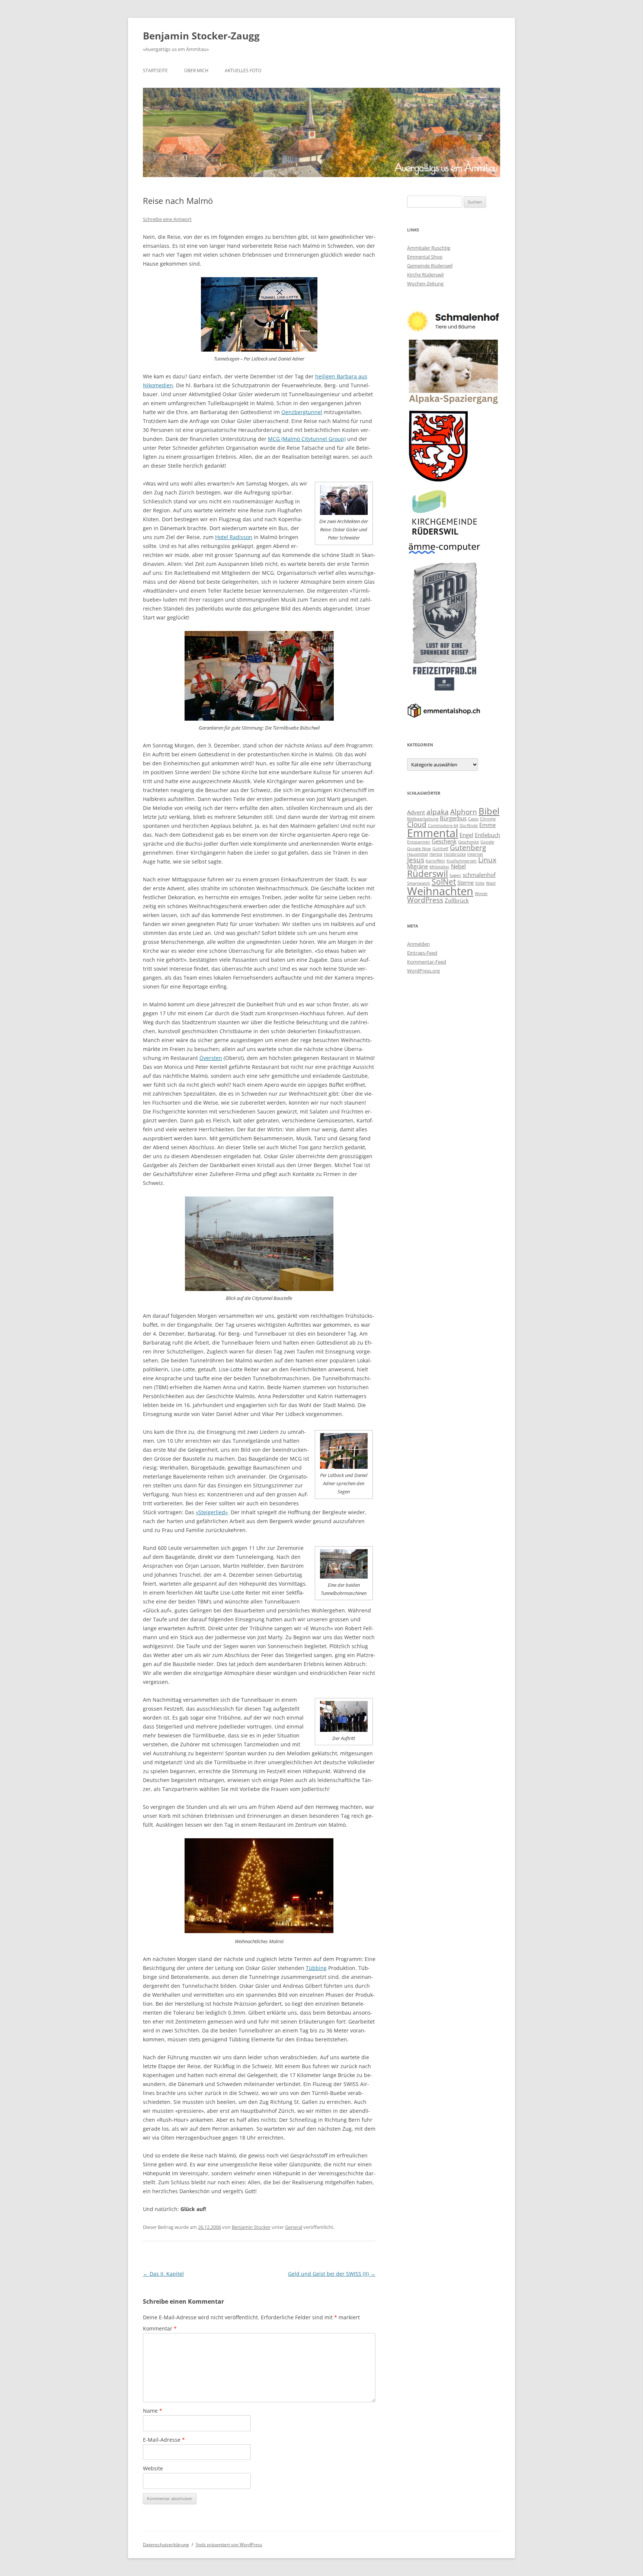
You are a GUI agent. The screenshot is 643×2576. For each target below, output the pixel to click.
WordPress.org (423, 971)
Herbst (436, 854)
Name (153, 2411)
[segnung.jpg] (344, 1467)
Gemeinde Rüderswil (430, 266)
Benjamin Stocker (251, 2227)
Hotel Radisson (234, 537)
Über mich (196, 71)
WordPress (425, 900)
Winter (481, 894)
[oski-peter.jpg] (344, 513)
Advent (416, 812)
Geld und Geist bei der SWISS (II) (332, 2274)
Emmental (433, 833)
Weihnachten (440, 891)
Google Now (419, 849)
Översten (211, 1058)
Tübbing (316, 1968)
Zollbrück (457, 900)
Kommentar (160, 2328)
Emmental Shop (425, 257)
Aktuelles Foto (243, 71)
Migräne (418, 866)
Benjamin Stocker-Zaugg (201, 36)
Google (487, 842)
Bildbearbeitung (423, 819)
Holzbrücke (455, 854)
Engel (466, 835)
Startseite (155, 71)
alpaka (438, 812)
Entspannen (419, 842)
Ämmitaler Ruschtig (429, 248)
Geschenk (444, 841)
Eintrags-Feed (422, 953)
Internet (475, 854)
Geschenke (468, 842)
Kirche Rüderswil (425, 275)
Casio (473, 819)
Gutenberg (468, 847)
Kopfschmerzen (462, 861)
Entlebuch (487, 835)
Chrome (488, 819)
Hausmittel (418, 854)
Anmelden (418, 944)
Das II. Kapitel (163, 2274)
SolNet (444, 882)
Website (153, 2468)
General (294, 2227)
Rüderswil (428, 873)
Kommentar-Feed (427, 962)
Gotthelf (440, 849)
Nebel (458, 866)
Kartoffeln (435, 861)
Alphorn (464, 812)
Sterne (466, 882)
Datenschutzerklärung (166, 2545)
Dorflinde (469, 826)
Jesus (416, 860)
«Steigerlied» (212, 1512)
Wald (491, 883)
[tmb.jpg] (344, 1577)
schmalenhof (479, 875)
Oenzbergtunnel (302, 412)
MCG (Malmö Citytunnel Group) (307, 439)
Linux (487, 860)
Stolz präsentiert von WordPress (229, 2545)
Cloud (417, 824)
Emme (487, 825)
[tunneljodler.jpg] (344, 1730)
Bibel (489, 811)
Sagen (455, 875)
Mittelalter (439, 867)
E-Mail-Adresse (164, 2440)
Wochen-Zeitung (425, 283)
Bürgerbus (453, 818)
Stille (480, 883)
